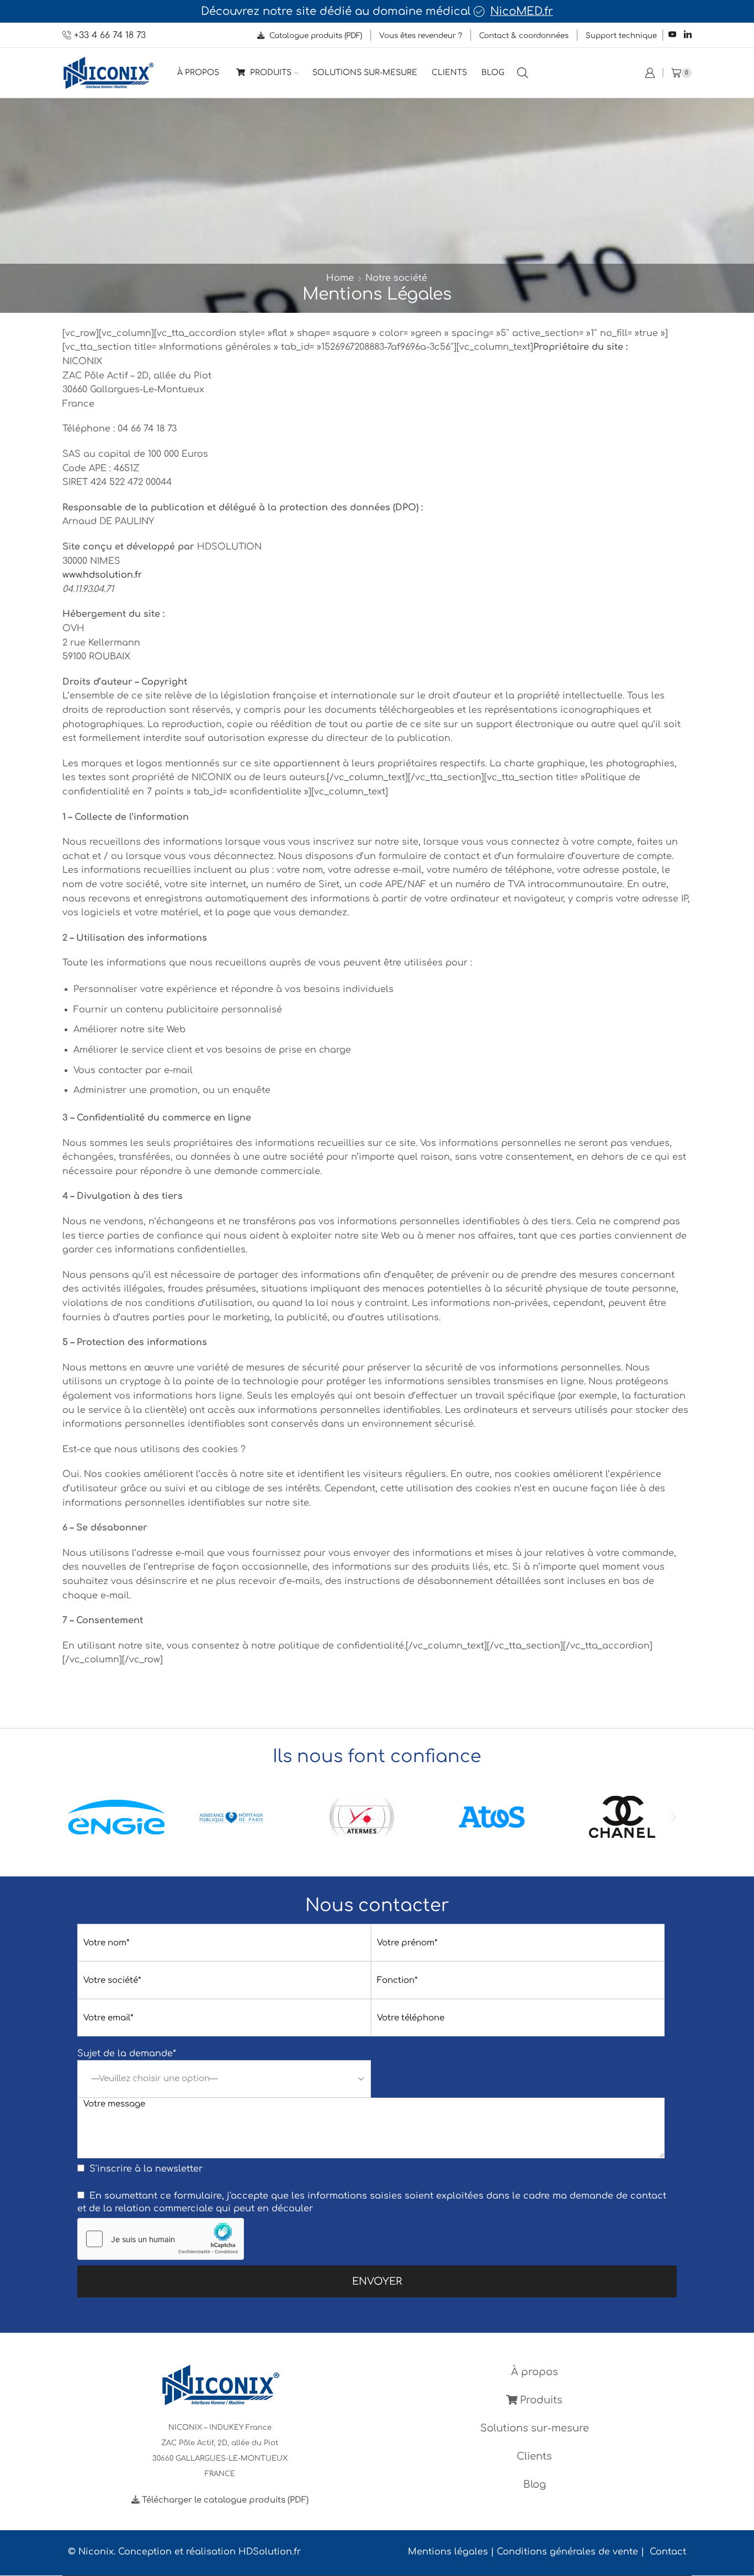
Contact (668, 2552)
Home (340, 278)
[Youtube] (672, 35)
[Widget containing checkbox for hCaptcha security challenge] (161, 2239)
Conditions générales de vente (567, 2552)
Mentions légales (448, 2552)
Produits (270, 73)
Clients (449, 73)
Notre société (396, 278)
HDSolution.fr (270, 2552)
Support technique (621, 36)
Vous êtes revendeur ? (421, 36)
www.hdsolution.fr (102, 575)
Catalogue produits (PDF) (315, 36)
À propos (198, 73)
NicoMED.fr (522, 12)
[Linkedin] (688, 35)
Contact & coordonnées (524, 36)
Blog (493, 73)
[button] (80, 1817)
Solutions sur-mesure (365, 73)
